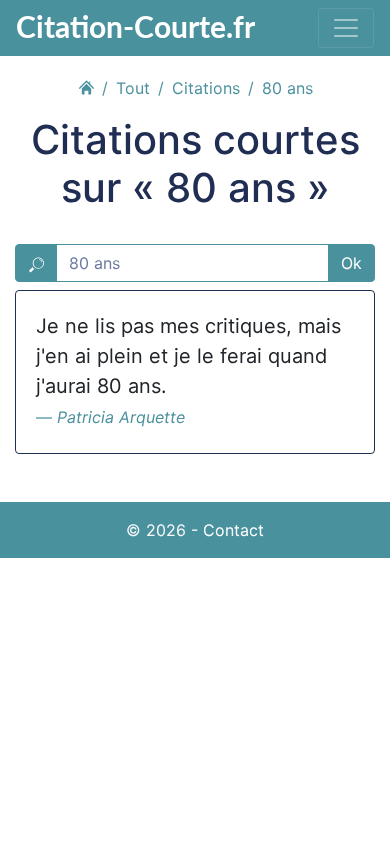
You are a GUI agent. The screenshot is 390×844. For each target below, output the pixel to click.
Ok (351, 263)
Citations (206, 88)
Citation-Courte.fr (135, 26)
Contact (233, 530)
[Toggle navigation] (346, 28)
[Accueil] (86, 85)
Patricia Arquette (121, 417)
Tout (133, 88)
